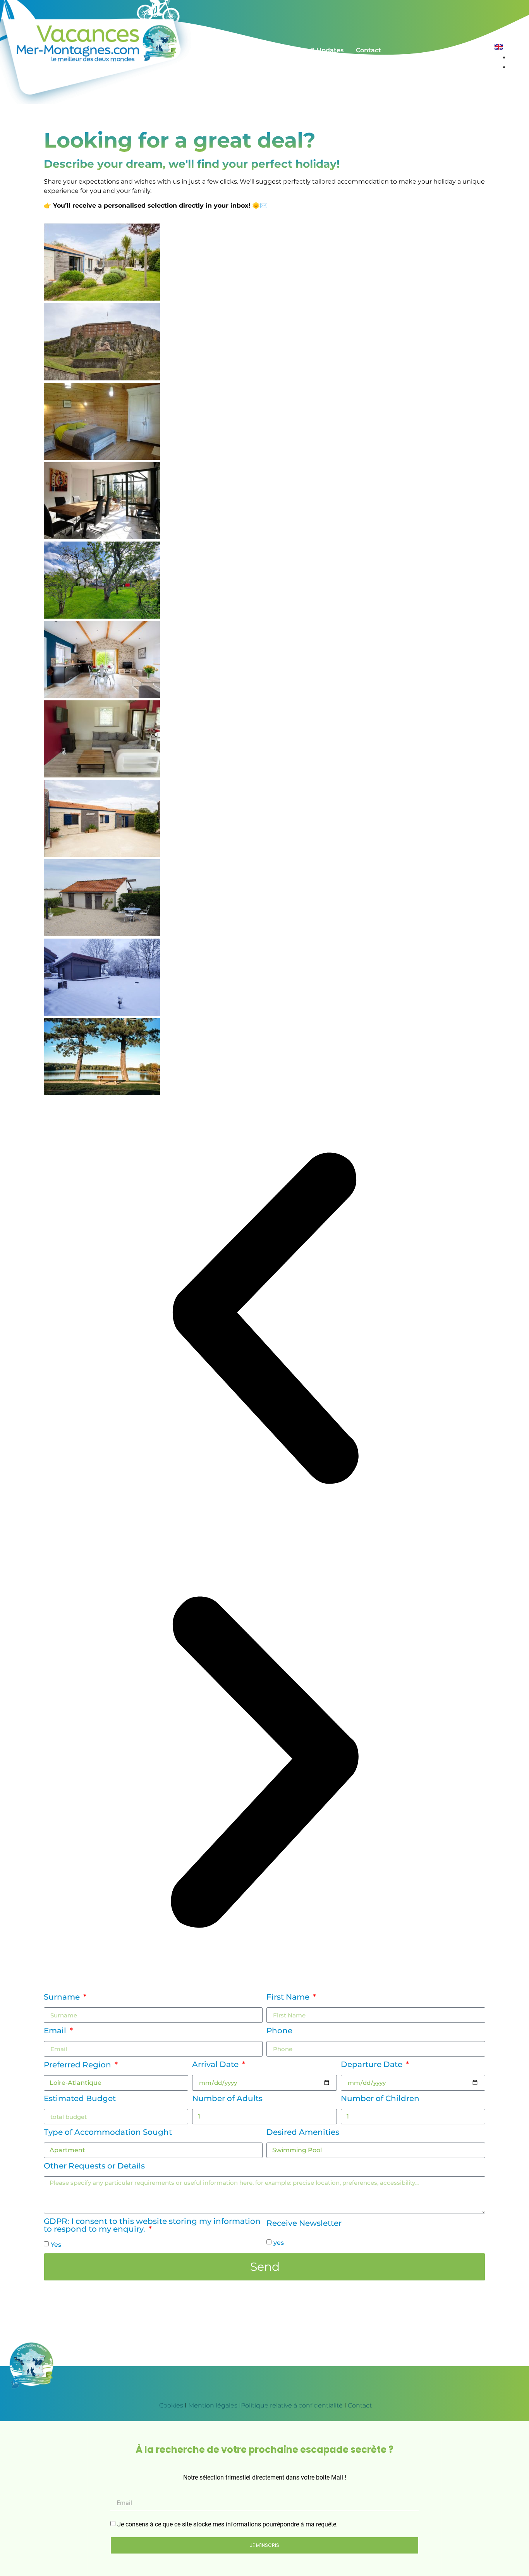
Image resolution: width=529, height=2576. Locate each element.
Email (56, 2031)
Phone (279, 2031)
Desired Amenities (303, 2132)
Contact (360, 2405)
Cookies (170, 2405)
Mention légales (213, 2405)
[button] (264, 1319)
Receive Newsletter (304, 2223)
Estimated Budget (80, 2099)
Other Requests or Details (94, 2166)
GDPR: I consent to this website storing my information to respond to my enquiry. (152, 2225)
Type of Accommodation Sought (108, 2132)
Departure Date (373, 2065)
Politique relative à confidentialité (292, 2405)
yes (279, 2243)
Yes (56, 2245)
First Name (289, 1997)
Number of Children (380, 2099)
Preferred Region (78, 2065)
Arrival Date (216, 2065)
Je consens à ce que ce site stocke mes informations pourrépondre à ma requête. (228, 2524)
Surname (63, 1997)
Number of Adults (227, 2099)
